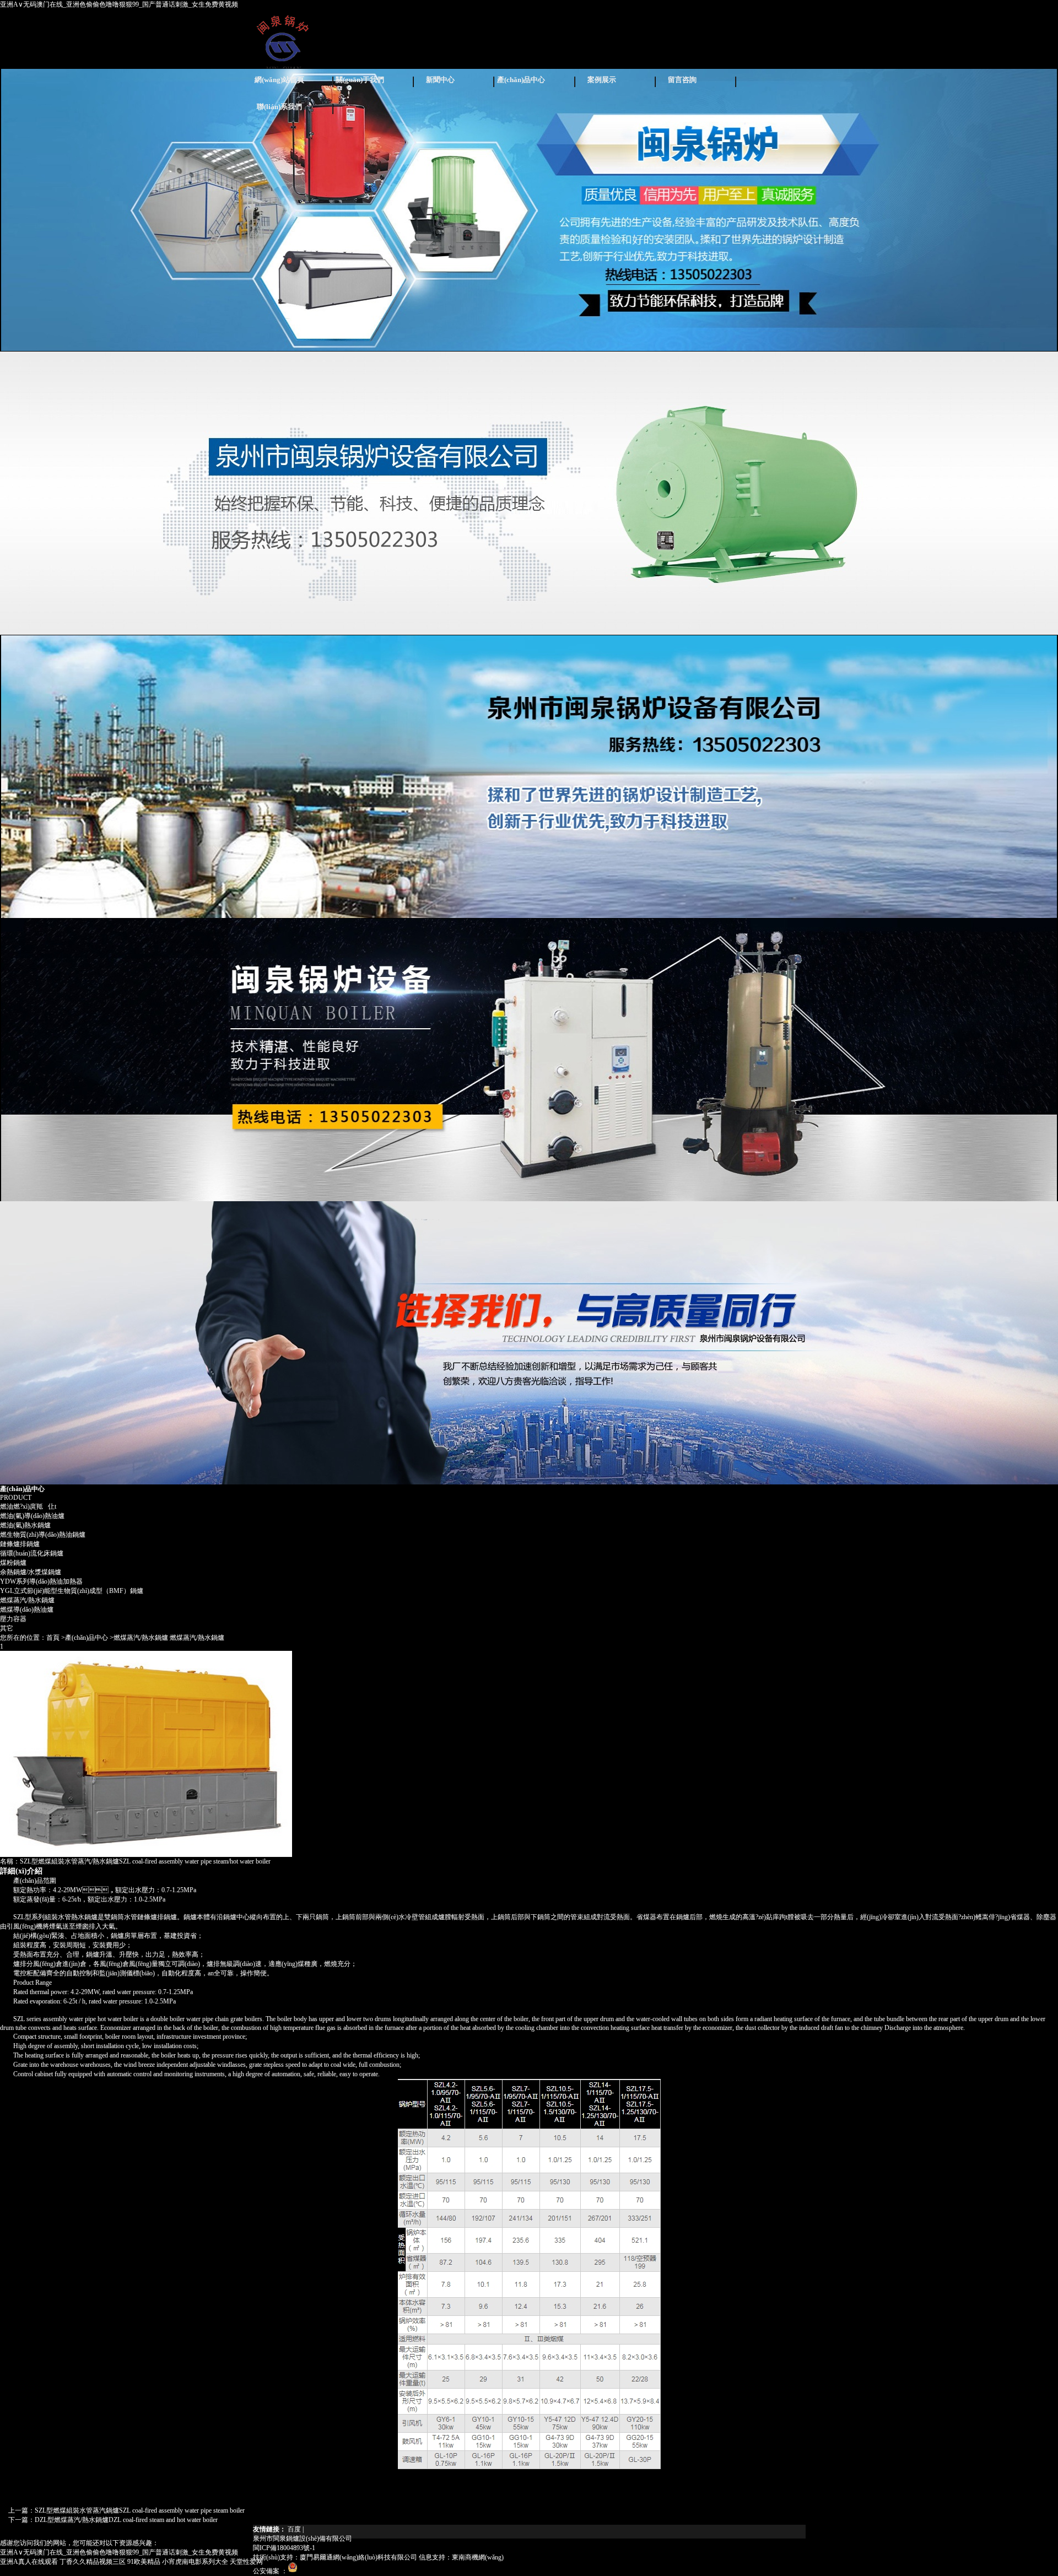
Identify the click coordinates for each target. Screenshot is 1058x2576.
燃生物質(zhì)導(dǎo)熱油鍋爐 (43, 1535)
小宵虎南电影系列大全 (195, 2562)
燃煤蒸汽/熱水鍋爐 (27, 1600)
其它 (7, 1628)
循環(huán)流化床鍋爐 (32, 1553)
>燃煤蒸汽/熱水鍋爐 (139, 1638)
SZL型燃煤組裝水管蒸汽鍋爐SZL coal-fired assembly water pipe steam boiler (140, 2510)
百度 (294, 2529)
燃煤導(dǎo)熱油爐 (27, 1610)
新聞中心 (440, 80)
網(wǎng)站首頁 (279, 80)
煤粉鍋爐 (13, 1563)
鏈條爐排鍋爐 (20, 1544)
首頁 (53, 1638)
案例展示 (602, 80)
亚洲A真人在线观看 (29, 2562)
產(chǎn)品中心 (521, 80)
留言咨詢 (682, 80)
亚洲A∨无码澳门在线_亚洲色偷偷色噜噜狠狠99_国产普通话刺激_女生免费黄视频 (119, 4)
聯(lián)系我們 (279, 107)
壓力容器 (13, 1619)
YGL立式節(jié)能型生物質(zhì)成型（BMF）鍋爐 (72, 1591)
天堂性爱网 (246, 2562)
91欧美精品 (144, 2562)
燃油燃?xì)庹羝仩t (28, 1506)
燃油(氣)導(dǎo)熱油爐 (32, 1516)
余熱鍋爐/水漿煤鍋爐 (31, 1572)
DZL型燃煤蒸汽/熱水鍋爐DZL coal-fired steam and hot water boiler (126, 2520)
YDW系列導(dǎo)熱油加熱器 (41, 1581)
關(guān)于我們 (360, 80)
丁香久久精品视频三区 (93, 2562)
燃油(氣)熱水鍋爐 (25, 1525)
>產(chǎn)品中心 (85, 1638)
